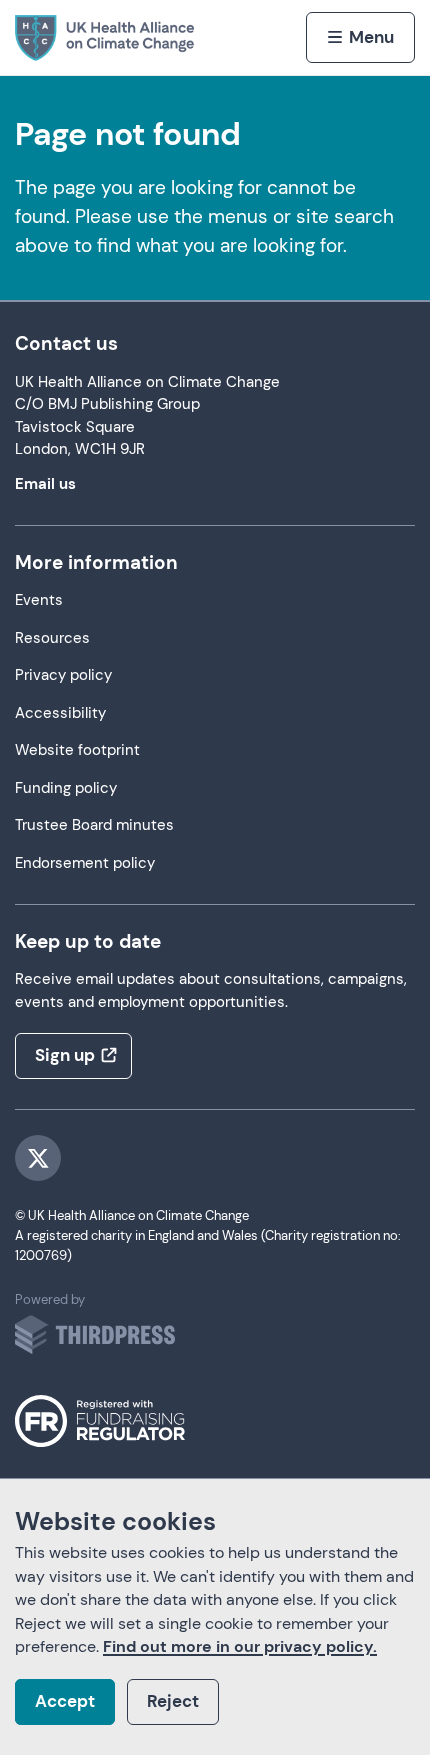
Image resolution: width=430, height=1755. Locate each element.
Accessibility (60, 713)
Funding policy (66, 788)
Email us (45, 484)
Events (39, 600)
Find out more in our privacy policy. (240, 1646)
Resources (52, 638)
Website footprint (77, 750)
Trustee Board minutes (94, 825)
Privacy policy (63, 675)
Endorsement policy (85, 863)
